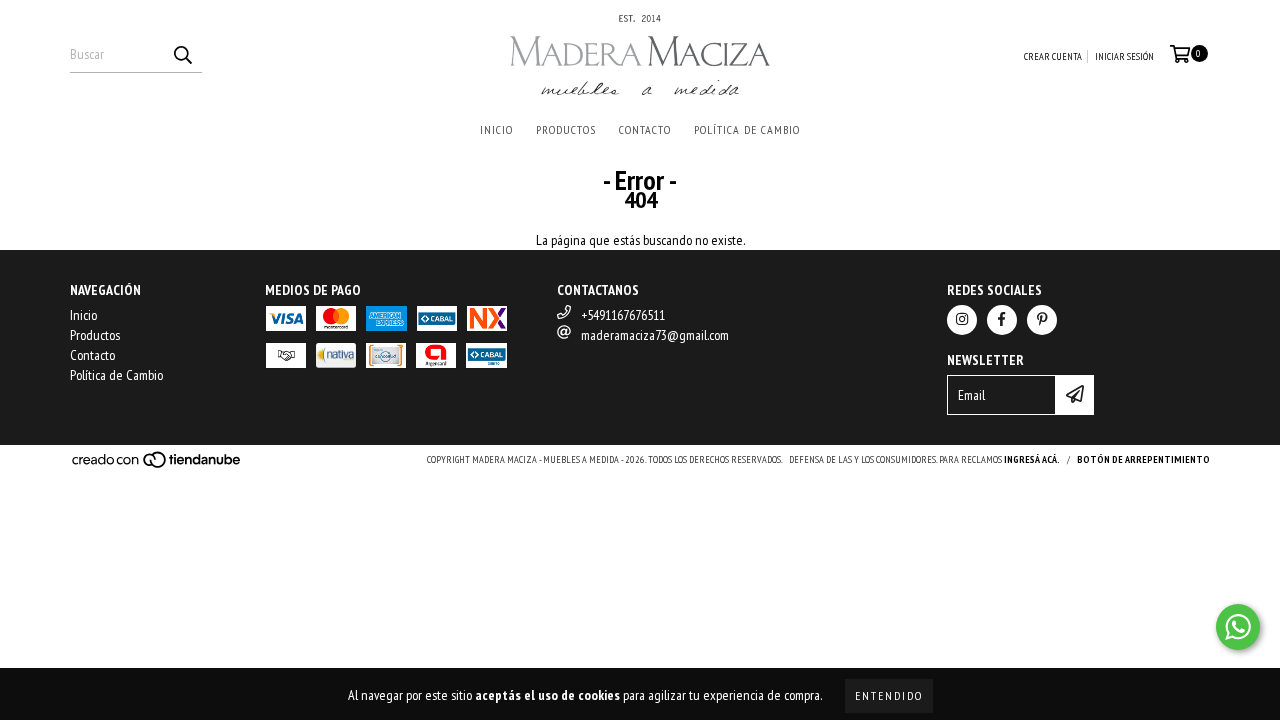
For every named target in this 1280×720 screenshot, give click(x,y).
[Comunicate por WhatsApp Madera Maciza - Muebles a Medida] (1238, 627)
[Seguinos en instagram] (962, 320)
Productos (566, 129)
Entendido (889, 695)
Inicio (496, 129)
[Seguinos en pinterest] (1042, 320)
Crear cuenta (1053, 56)
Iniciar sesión (1124, 56)
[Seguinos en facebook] (1002, 320)
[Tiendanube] (157, 465)
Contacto (645, 129)
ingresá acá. (1032, 459)
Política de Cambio (747, 129)
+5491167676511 (623, 315)
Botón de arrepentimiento (1143, 459)
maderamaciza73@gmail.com (655, 335)
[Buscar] (182, 55)
